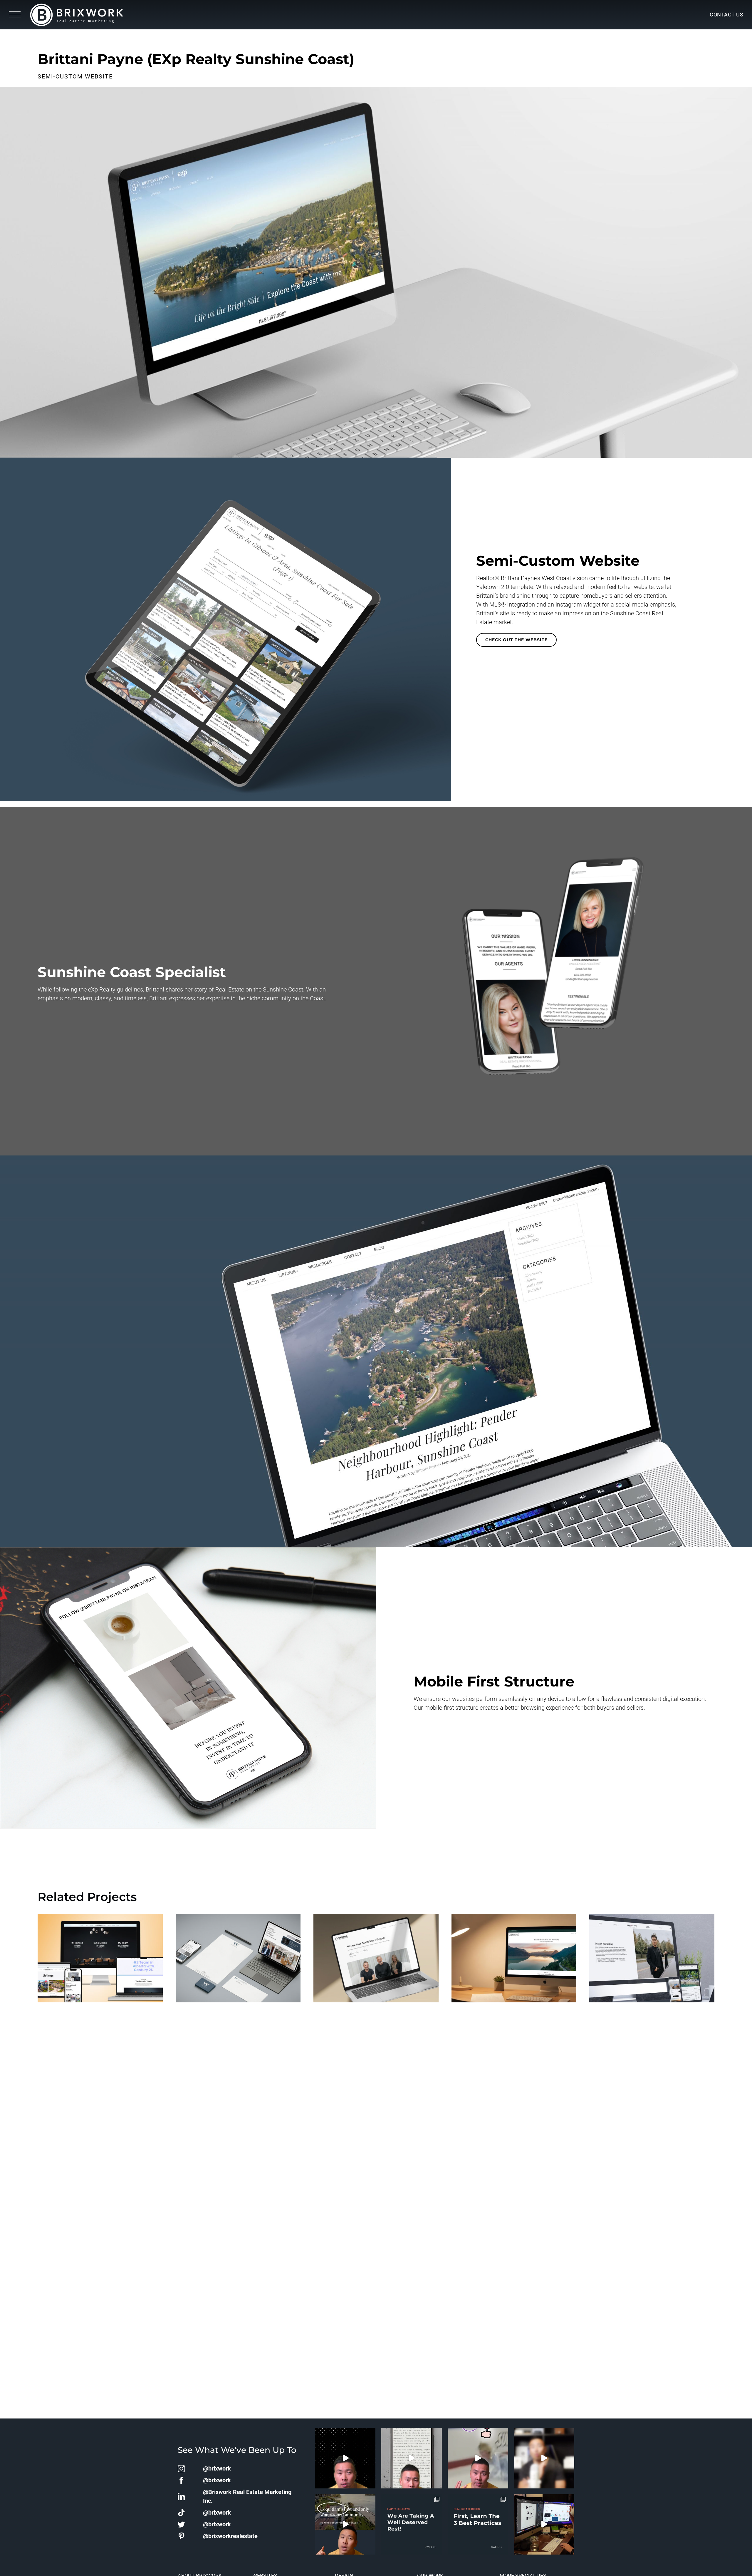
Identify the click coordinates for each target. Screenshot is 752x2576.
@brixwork (217, 2468)
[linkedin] (181, 2497)
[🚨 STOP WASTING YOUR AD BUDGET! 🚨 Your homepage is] (544, 2458)
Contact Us (726, 15)
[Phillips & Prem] (514, 1962)
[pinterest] (181, 2536)
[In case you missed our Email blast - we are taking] (412, 2525)
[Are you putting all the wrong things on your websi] (412, 2458)
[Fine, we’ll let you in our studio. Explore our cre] (544, 2525)
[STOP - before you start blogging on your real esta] (478, 2525)
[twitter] (181, 2524)
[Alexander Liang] (652, 1962)
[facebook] (181, 2480)
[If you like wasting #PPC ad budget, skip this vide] (345, 2525)
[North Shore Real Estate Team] (376, 1962)
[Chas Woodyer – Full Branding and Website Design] (238, 1962)
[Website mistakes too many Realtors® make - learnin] (478, 2458)
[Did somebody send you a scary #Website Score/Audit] (345, 2458)
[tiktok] (181, 2513)
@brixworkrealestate (230, 2536)
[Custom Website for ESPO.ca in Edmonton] (100, 1962)
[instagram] (181, 2469)
